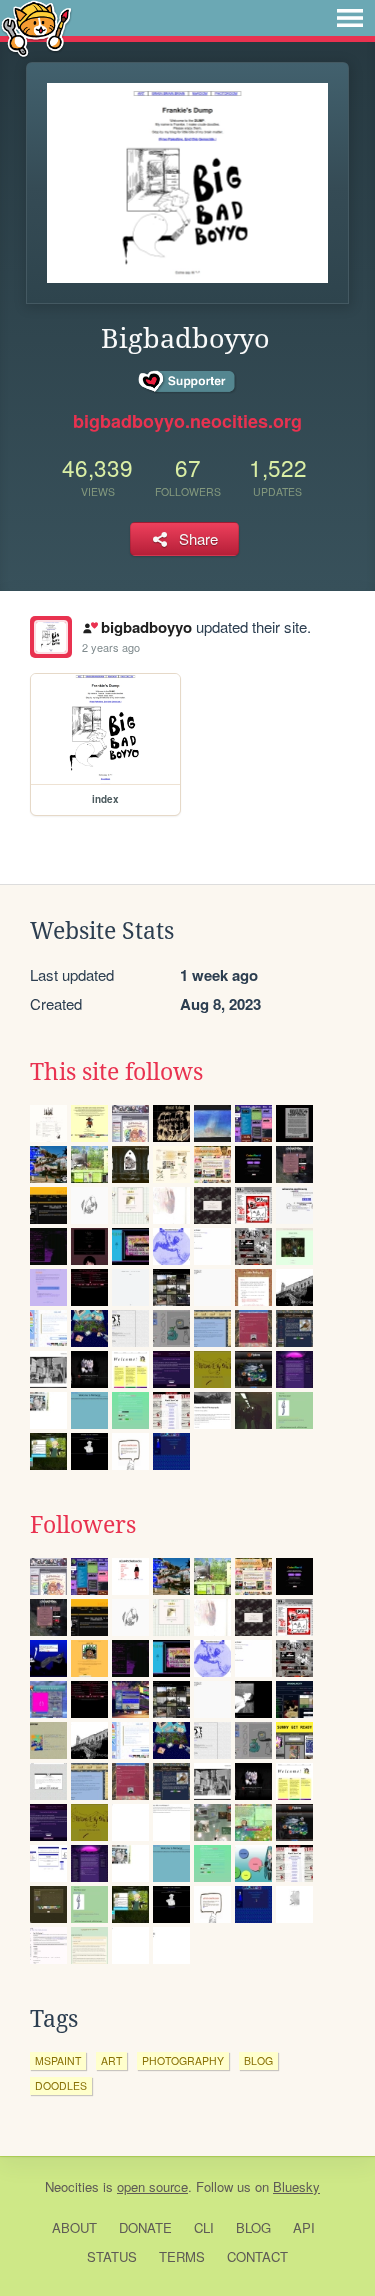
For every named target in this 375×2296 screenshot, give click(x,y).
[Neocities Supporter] (187, 382)
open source (152, 2186)
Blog (253, 2227)
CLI (204, 2227)
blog (258, 2060)
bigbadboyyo (146, 627)
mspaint (58, 2060)
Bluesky (296, 2186)
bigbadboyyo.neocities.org (187, 421)
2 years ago (111, 647)
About (74, 2227)
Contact (257, 2256)
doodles (61, 2085)
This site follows (116, 1072)
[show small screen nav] (350, 18)
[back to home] (36, 27)
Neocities (72, 2186)
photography (183, 2060)
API (304, 2227)
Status (112, 2256)
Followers (83, 1525)
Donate (145, 2227)
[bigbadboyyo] (51, 637)
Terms (182, 2256)
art (111, 2060)
